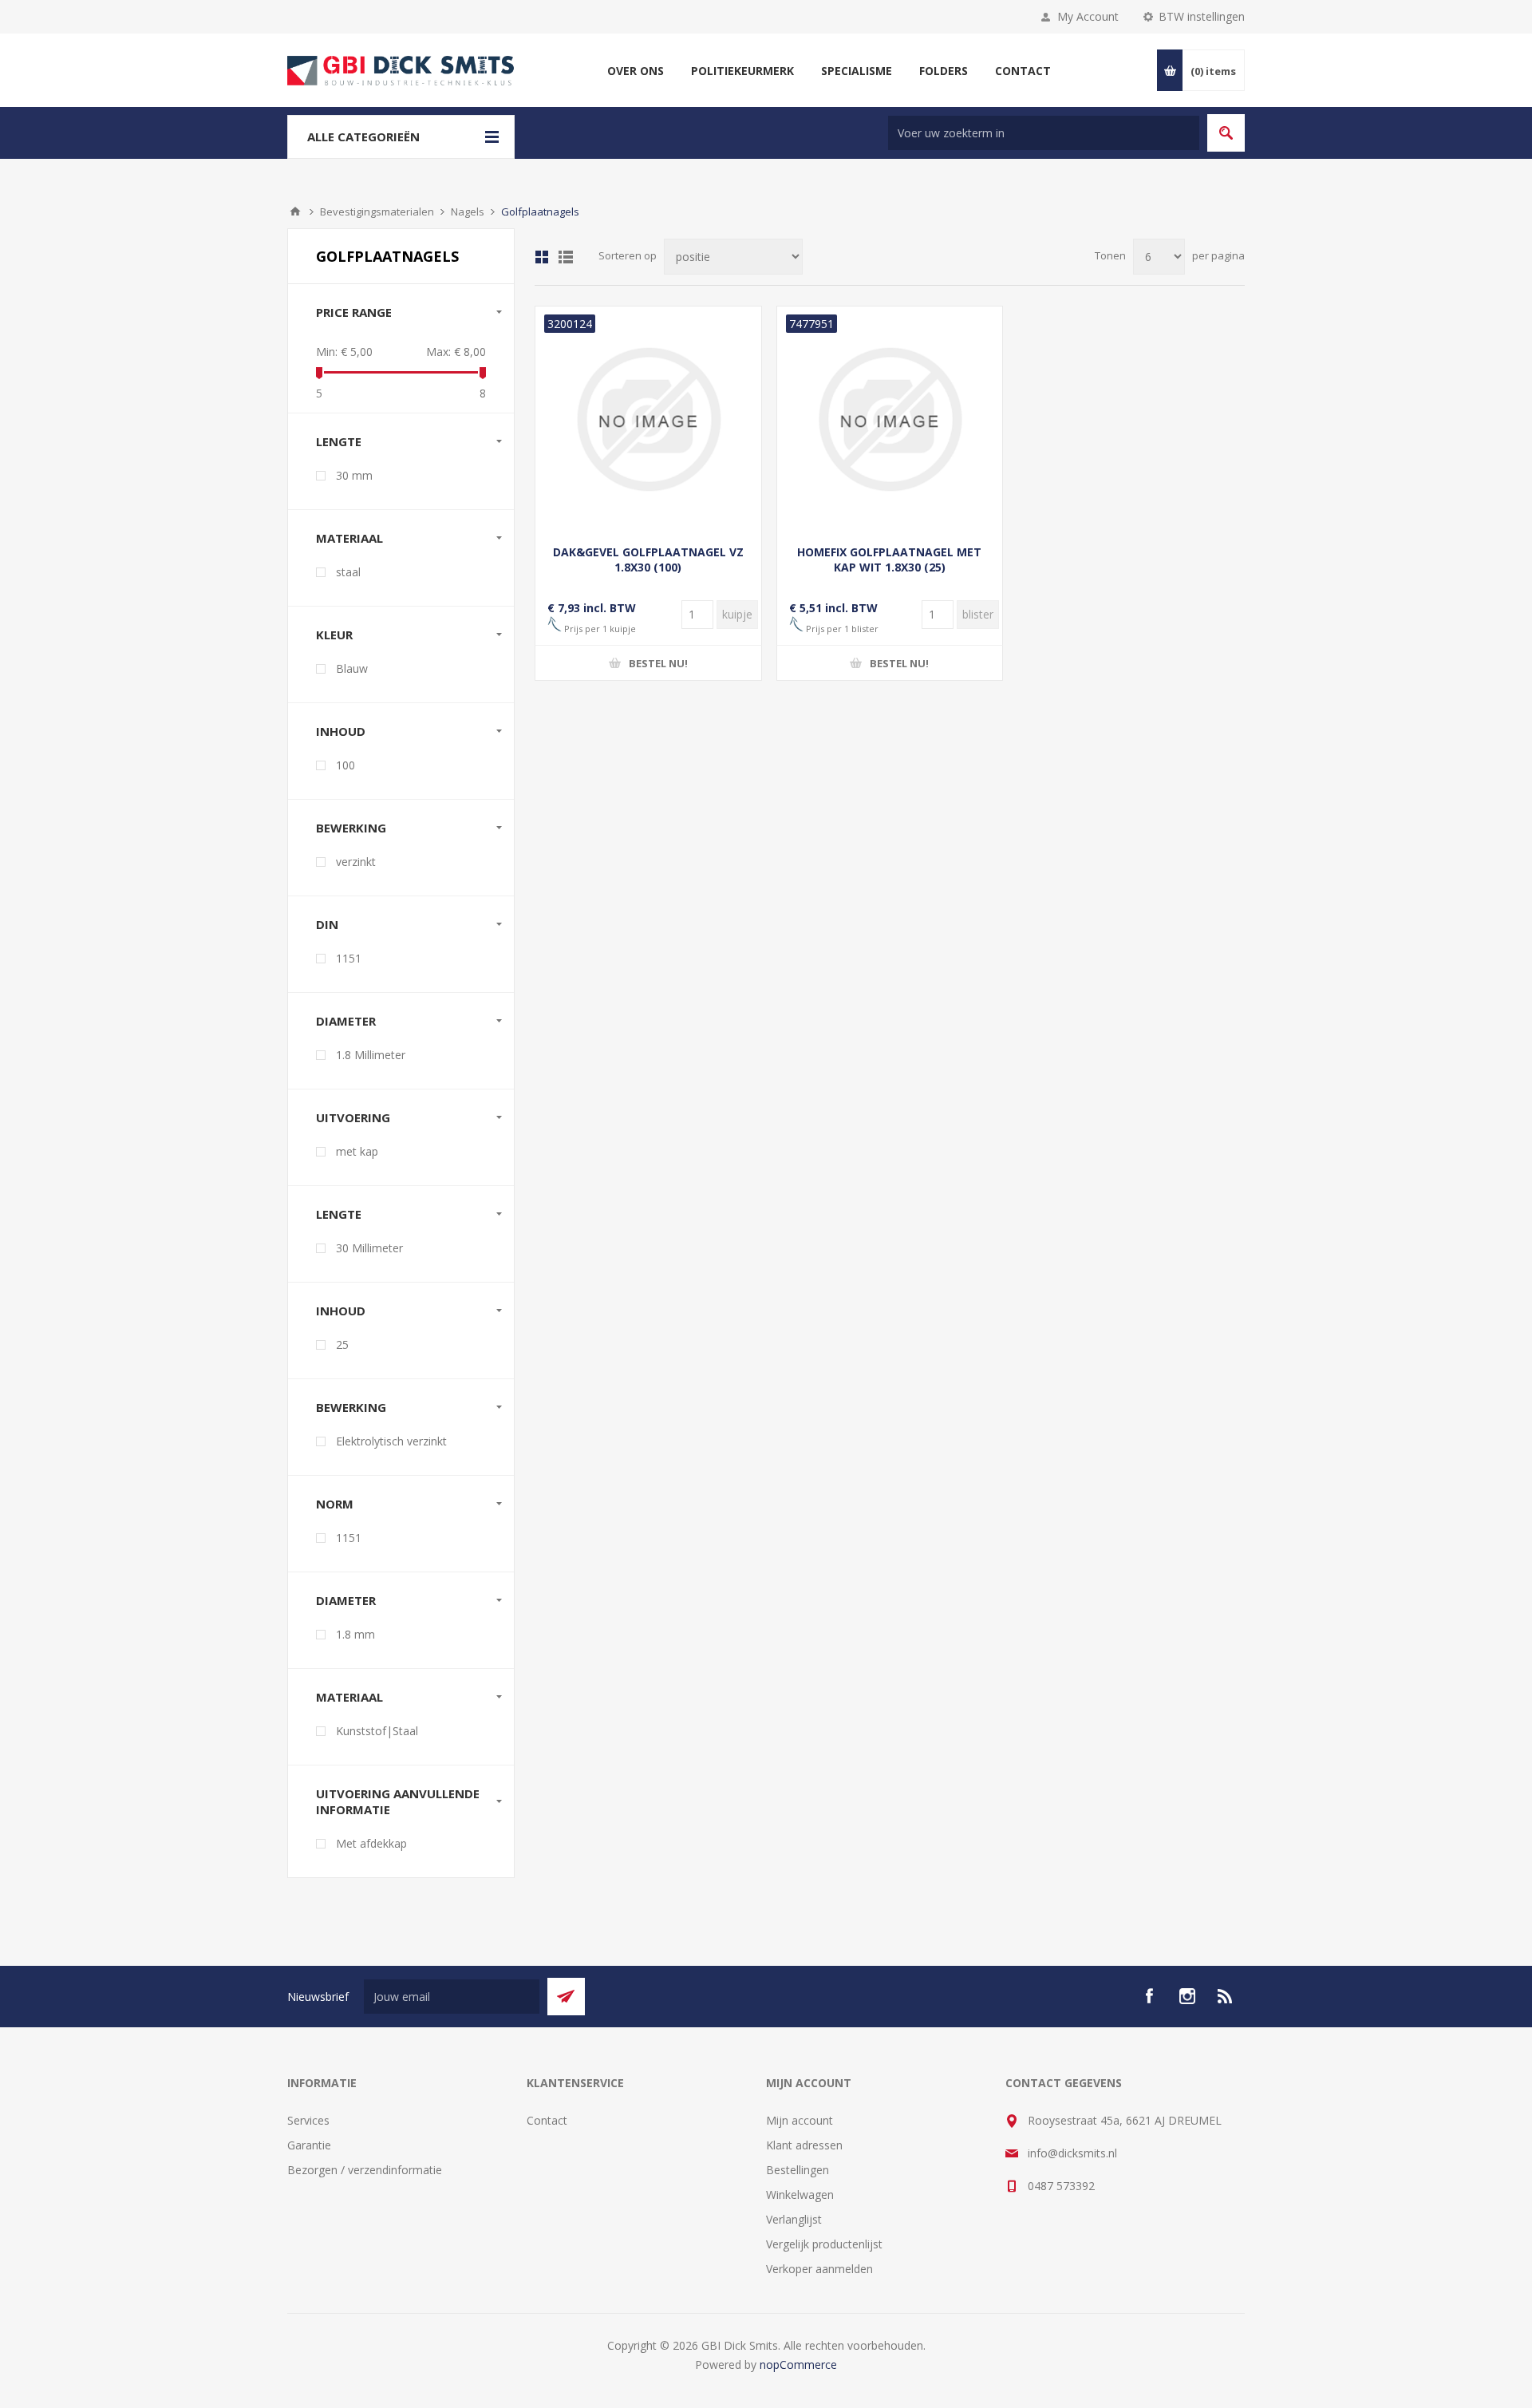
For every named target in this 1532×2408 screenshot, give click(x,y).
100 (345, 765)
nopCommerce (798, 2365)
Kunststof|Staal (377, 1731)
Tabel (542, 257)
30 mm (354, 475)
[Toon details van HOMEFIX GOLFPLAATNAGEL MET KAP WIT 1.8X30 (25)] (890, 419)
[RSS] (1226, 1996)
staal (348, 572)
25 (342, 1344)
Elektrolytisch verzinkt (391, 1441)
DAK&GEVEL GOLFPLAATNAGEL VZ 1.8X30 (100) (648, 559)
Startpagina (295, 212)
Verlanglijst (794, 2219)
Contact (547, 2120)
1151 (349, 958)
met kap (357, 1151)
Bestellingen (798, 2170)
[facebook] (1149, 1996)
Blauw (352, 668)
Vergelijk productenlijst (824, 2244)
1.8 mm (355, 1634)
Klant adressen (804, 2145)
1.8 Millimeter (371, 1055)
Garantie (309, 2145)
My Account (1088, 16)
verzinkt (356, 862)
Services (308, 2120)
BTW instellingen (1202, 16)
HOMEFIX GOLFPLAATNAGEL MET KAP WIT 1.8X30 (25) (889, 559)
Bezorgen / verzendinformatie (365, 2170)
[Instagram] (1187, 1996)
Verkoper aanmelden (819, 2269)
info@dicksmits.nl (1072, 2153)
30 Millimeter (369, 1248)
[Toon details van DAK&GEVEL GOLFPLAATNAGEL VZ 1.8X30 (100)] (648, 419)
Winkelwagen (800, 2194)
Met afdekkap (371, 1843)
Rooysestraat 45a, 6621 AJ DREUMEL (1125, 2120)
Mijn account (800, 2120)
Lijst (566, 257)
